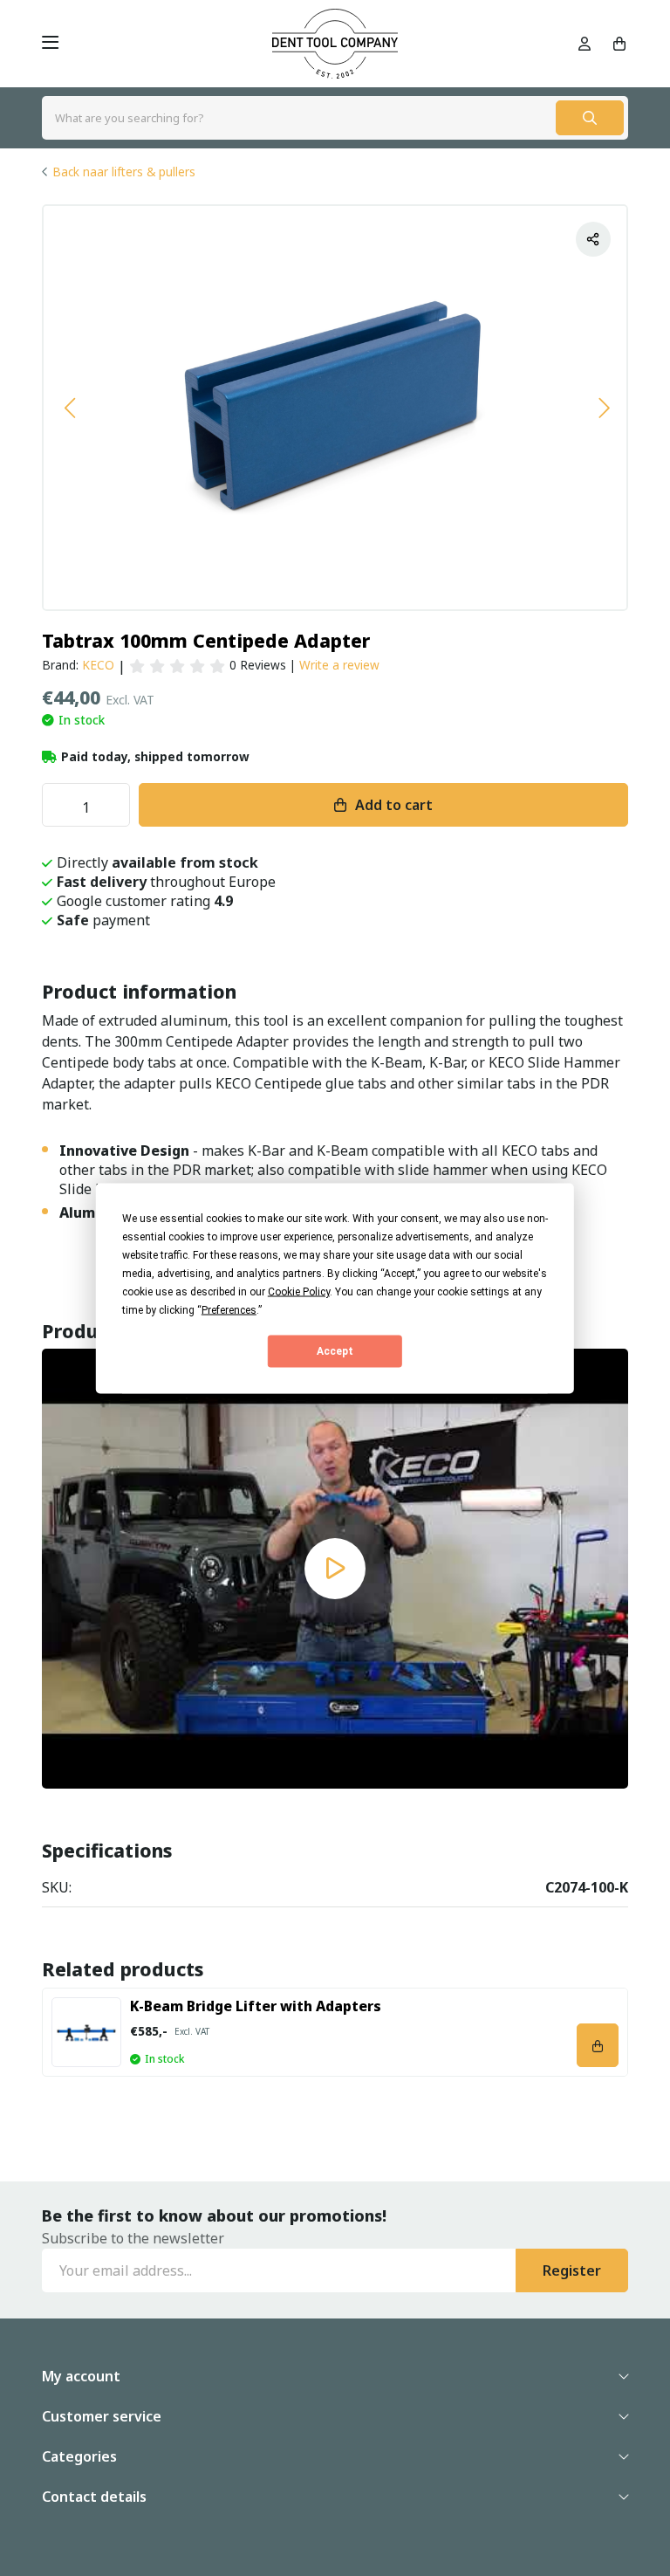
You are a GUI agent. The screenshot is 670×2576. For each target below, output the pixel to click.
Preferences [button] (229, 1309)
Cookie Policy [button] (299, 1291)
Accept (335, 1351)
